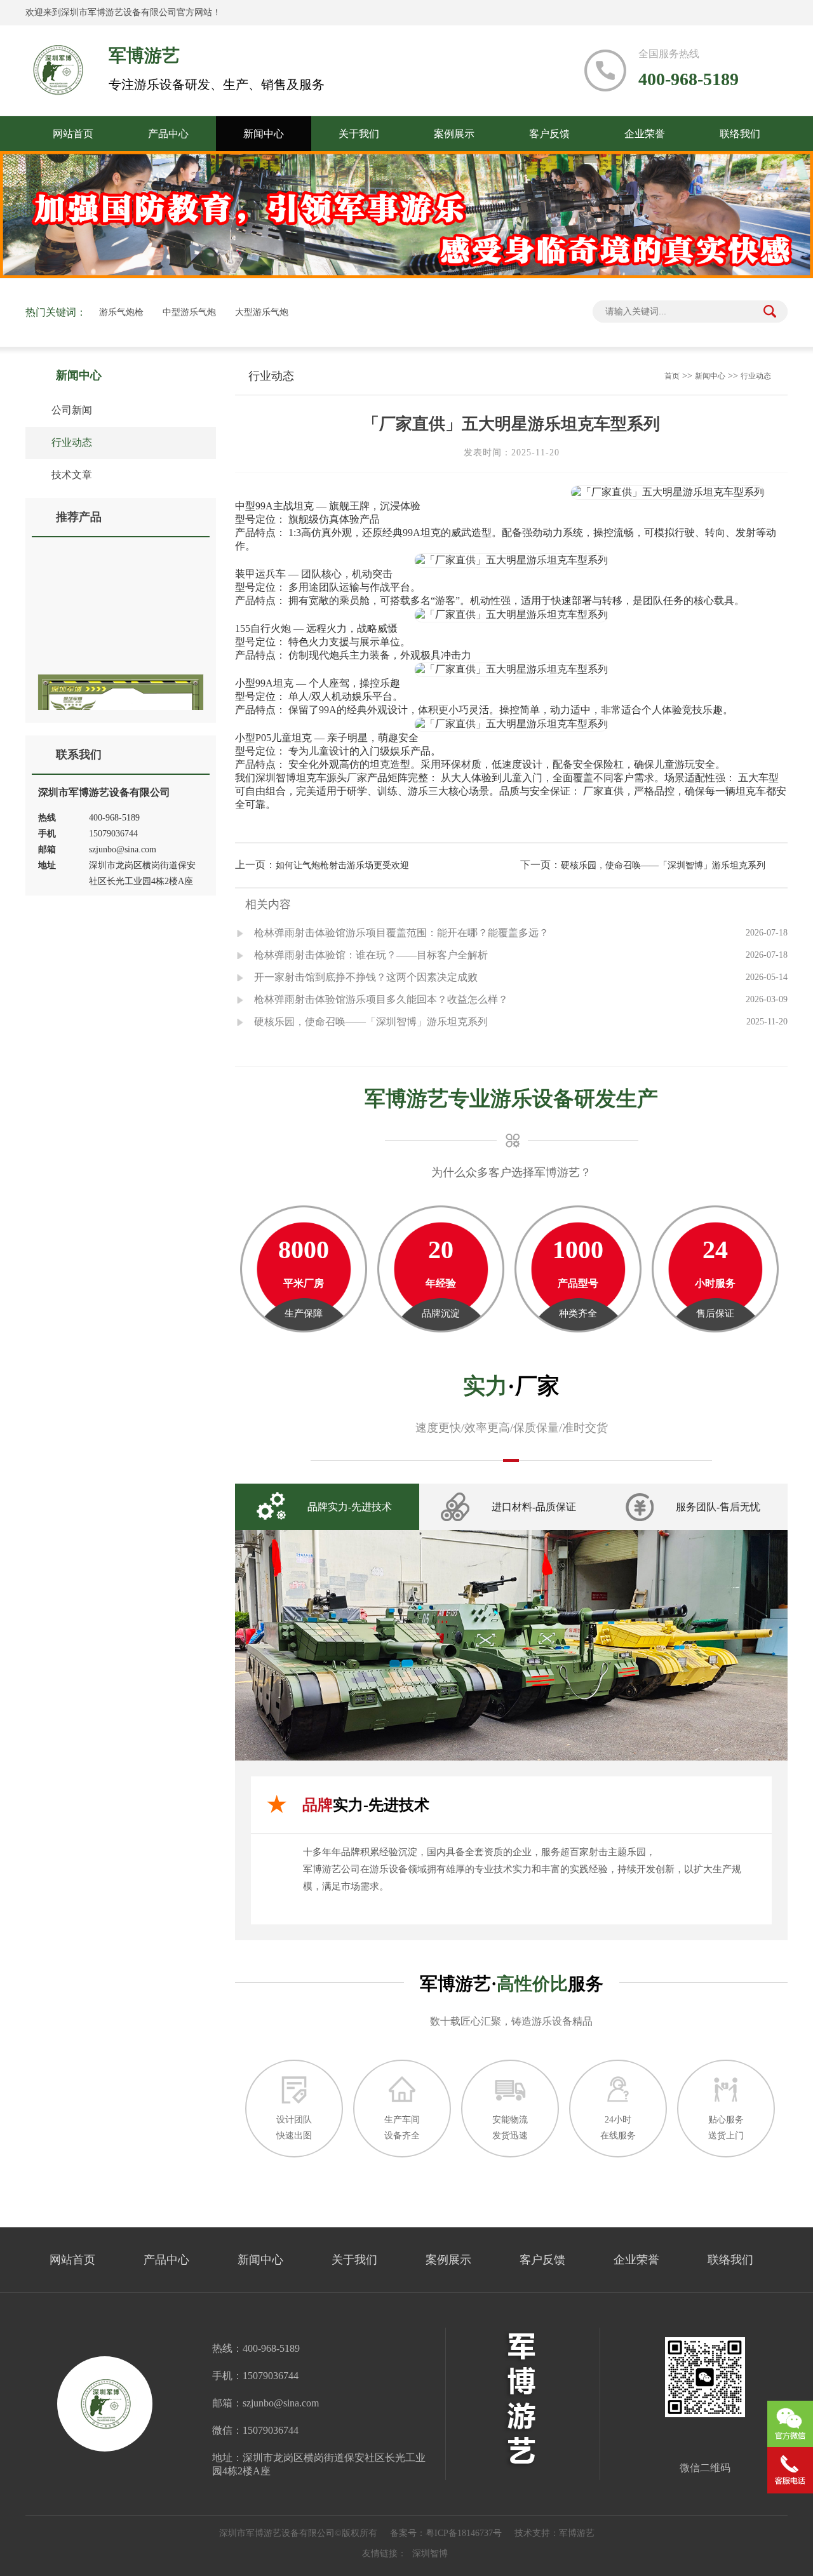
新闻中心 (264, 134)
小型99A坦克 (264, 683)
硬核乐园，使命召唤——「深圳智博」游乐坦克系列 (663, 865)
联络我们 (740, 134)
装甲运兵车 (260, 574)
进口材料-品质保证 (534, 1507)
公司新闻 (65, 410)
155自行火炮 (263, 628)
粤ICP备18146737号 (464, 2533)
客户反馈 (549, 134)
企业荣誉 (645, 134)
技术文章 (65, 475)
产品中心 (168, 134)
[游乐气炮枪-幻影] (121, 627)
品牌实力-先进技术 (350, 1507)
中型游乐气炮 (189, 312)
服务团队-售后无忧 (718, 1507)
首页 (672, 376)
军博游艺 (577, 2533)
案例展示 (454, 134)
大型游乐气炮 (262, 312)
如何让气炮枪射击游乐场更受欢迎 (342, 865)
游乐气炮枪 (121, 312)
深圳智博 (430, 2553)
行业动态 (65, 443)
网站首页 (73, 134)
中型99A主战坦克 (274, 506)
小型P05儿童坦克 (273, 738)
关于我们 (359, 134)
